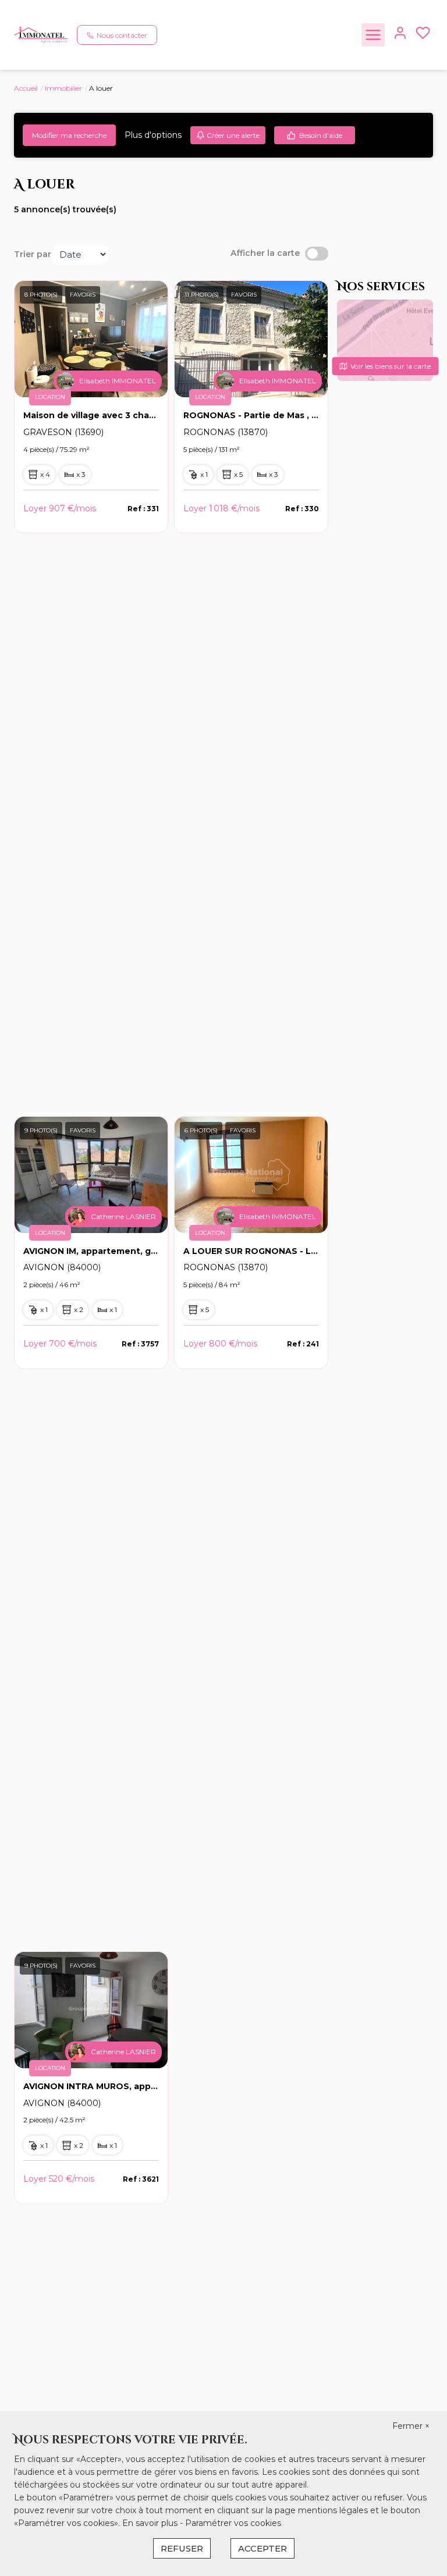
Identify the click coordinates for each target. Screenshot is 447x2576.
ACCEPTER (262, 2548)
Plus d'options (153, 135)
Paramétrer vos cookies (233, 2523)
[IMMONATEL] (41, 34)
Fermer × (411, 2426)
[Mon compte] (400, 35)
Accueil (26, 88)
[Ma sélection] (423, 35)
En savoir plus (151, 2523)
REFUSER (182, 2548)
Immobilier (63, 88)
